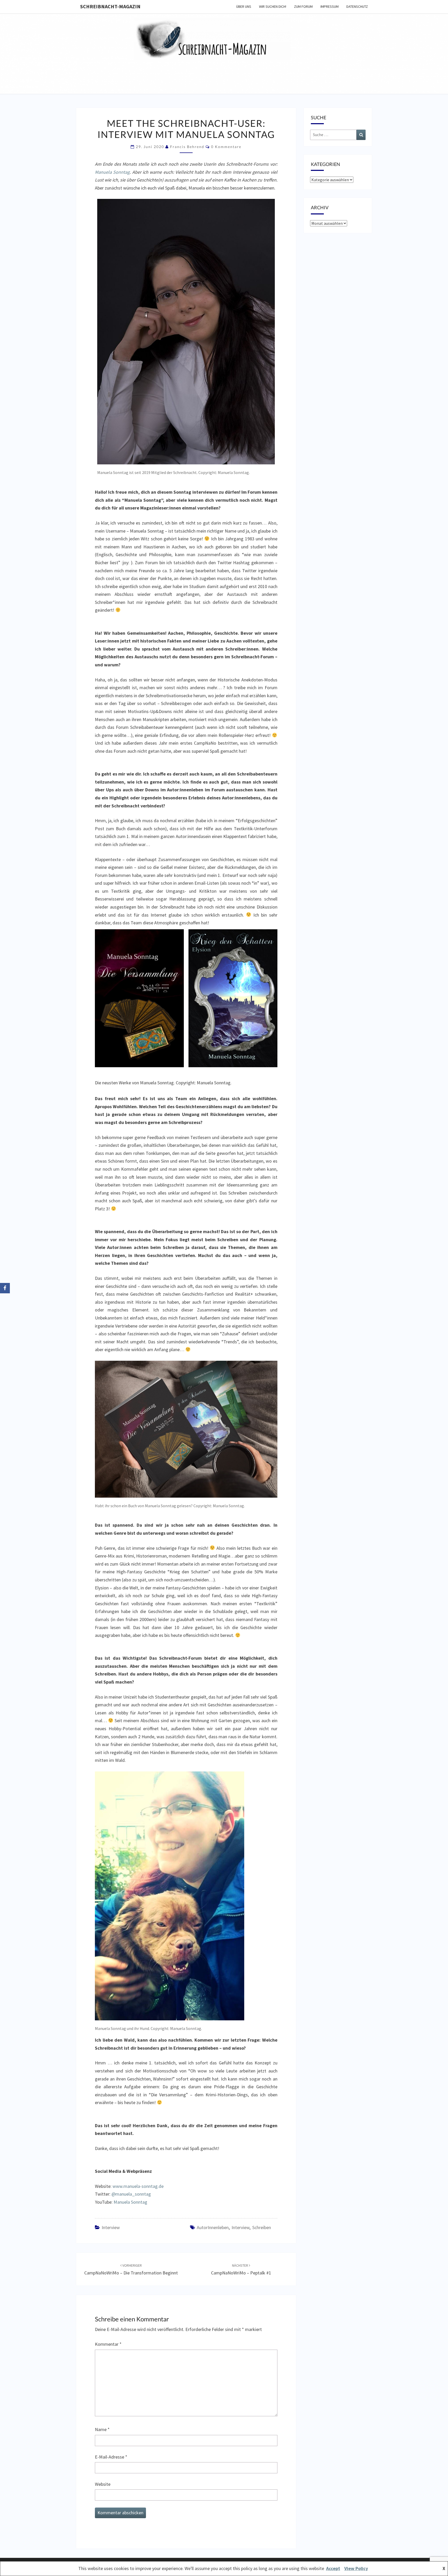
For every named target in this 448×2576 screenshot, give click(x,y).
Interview (111, 2227)
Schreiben (262, 2227)
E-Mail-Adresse (111, 2457)
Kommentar (108, 2344)
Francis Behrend (187, 147)
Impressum (330, 6)
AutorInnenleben (213, 2227)
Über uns (244, 6)
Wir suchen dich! (273, 6)
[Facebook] (5, 1288)
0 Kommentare (226, 147)
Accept (333, 2568)
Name (102, 2429)
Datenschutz (357, 6)
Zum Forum (303, 6)
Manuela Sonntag (112, 172)
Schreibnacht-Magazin (110, 6)
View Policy (356, 2568)
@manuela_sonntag (131, 2194)
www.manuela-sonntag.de (138, 2186)
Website (103, 2484)
